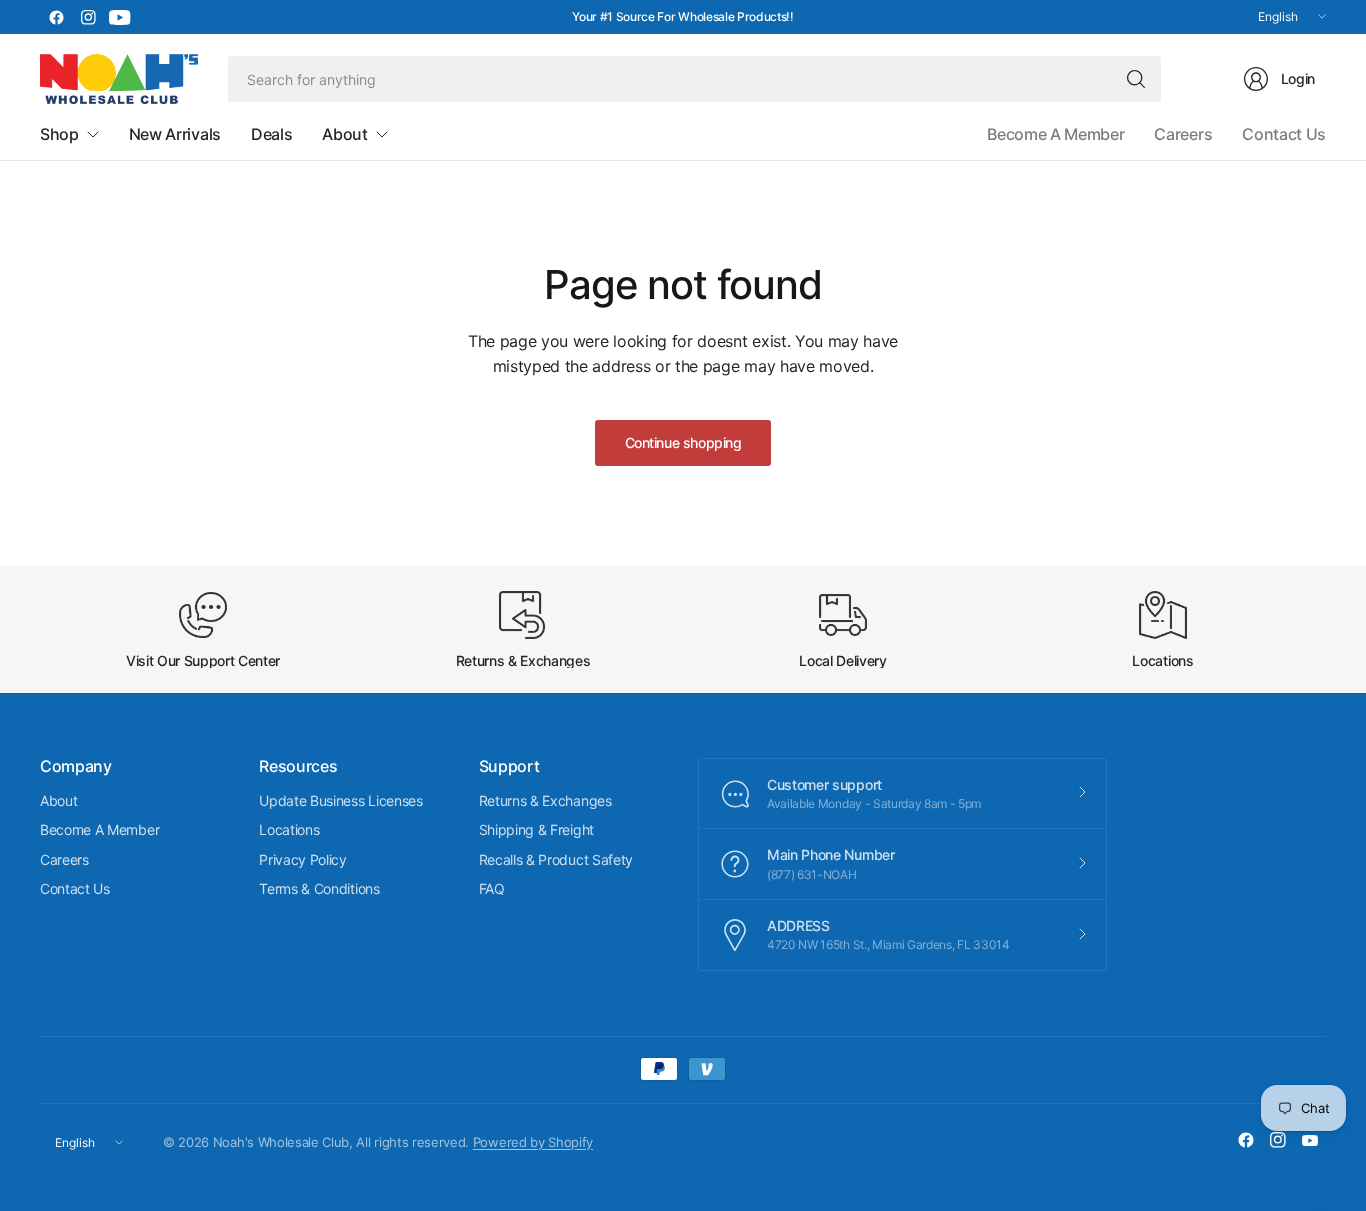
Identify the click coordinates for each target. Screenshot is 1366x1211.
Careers (1183, 134)
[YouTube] (120, 17)
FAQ (492, 888)
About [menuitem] (344, 134)
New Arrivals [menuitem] (175, 134)
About (58, 800)
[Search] (1136, 79)
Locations (289, 829)
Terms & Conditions (319, 888)
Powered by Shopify (533, 1142)
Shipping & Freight (536, 829)
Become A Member (1055, 134)
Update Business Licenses (340, 800)
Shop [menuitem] (59, 134)
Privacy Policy (303, 859)
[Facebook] (56, 17)
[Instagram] (88, 17)
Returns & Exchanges (545, 800)
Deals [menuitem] (271, 134)
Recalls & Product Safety (556, 859)
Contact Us (1284, 134)
